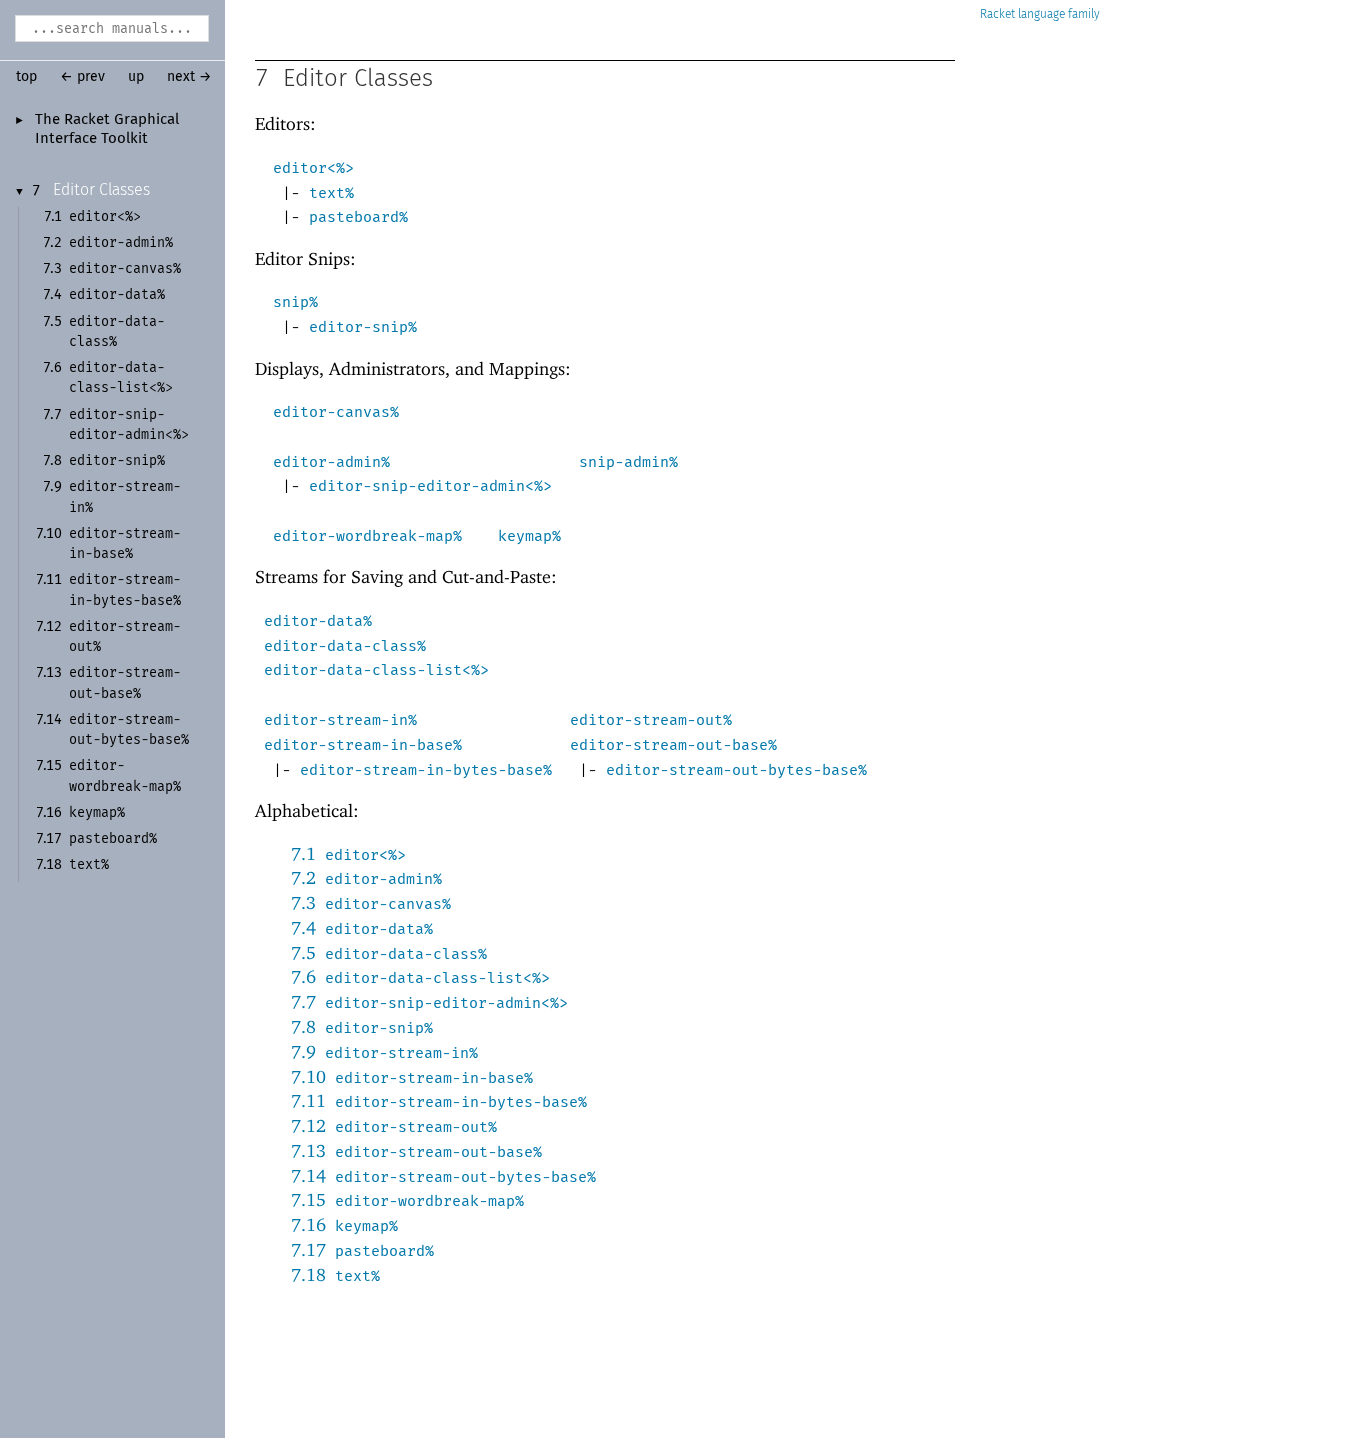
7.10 (412, 1076)
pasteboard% (358, 217)
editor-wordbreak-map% (367, 536)
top (26, 77)
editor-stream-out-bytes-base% (736, 770)
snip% (295, 302)
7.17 (362, 1249)
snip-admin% (628, 462)
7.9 (384, 1051)
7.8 (362, 1026)
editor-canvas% (336, 412)
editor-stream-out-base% (673, 745)
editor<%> (313, 168)
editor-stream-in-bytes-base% (426, 770)
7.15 (407, 1199)
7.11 (439, 1100)
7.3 (371, 902)
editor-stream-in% (340, 720)
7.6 (420, 976)
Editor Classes (101, 190)
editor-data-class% (345, 646)
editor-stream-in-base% (363, 745)
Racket (997, 14)
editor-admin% (331, 462)
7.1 (348, 853)
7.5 (389, 952)
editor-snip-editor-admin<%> (430, 486)
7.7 (429, 1001)
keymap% (529, 536)
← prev (82, 77)
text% (331, 193)
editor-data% (318, 621)
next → (189, 77)
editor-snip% (363, 327)
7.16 (344, 1224)
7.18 (335, 1274)
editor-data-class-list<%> (376, 670)
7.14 (443, 1175)
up (136, 77)
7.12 (394, 1125)
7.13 (416, 1150)
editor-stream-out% (651, 720)
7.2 (366, 877)
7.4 (362, 927)
